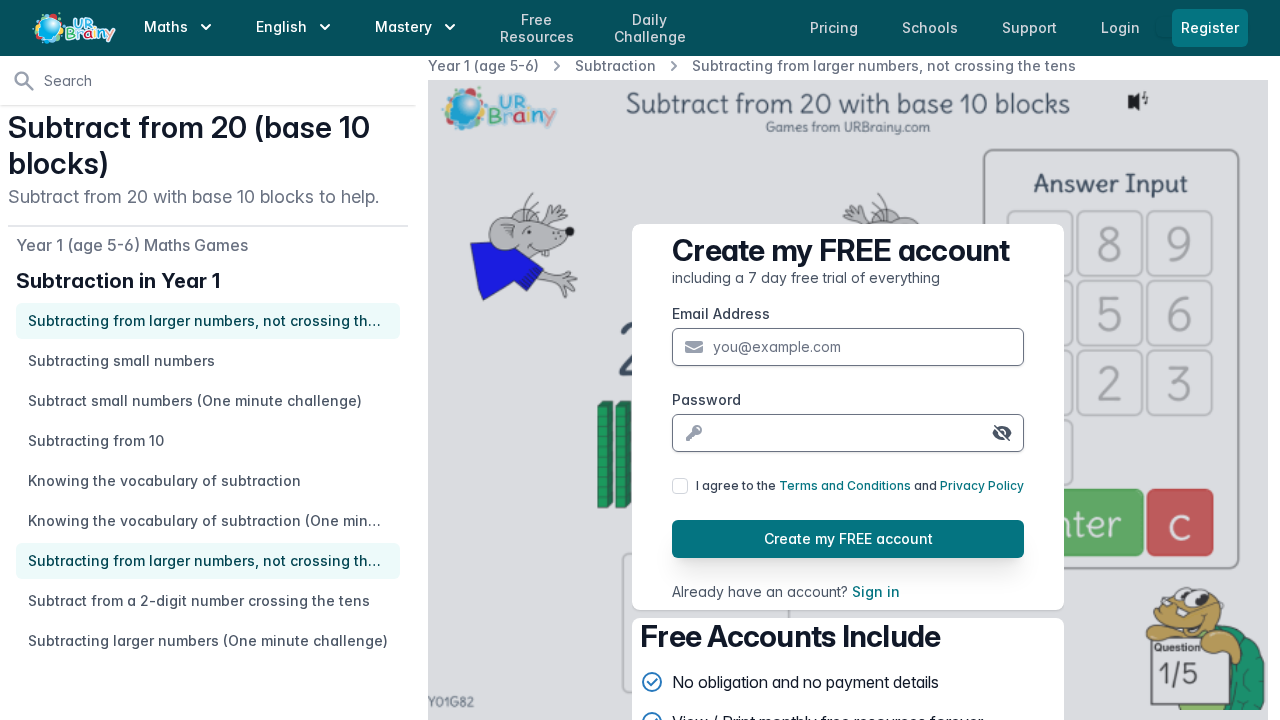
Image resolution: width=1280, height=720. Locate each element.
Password (706, 399)
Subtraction (615, 65)
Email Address (721, 313)
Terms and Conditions (845, 485)
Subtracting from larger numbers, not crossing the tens (884, 65)
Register (1210, 27)
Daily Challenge (650, 28)
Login (1122, 27)
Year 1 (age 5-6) (483, 65)
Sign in (876, 591)
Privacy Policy (982, 485)
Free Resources (537, 28)
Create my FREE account (848, 538)
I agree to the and (860, 485)
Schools (932, 27)
